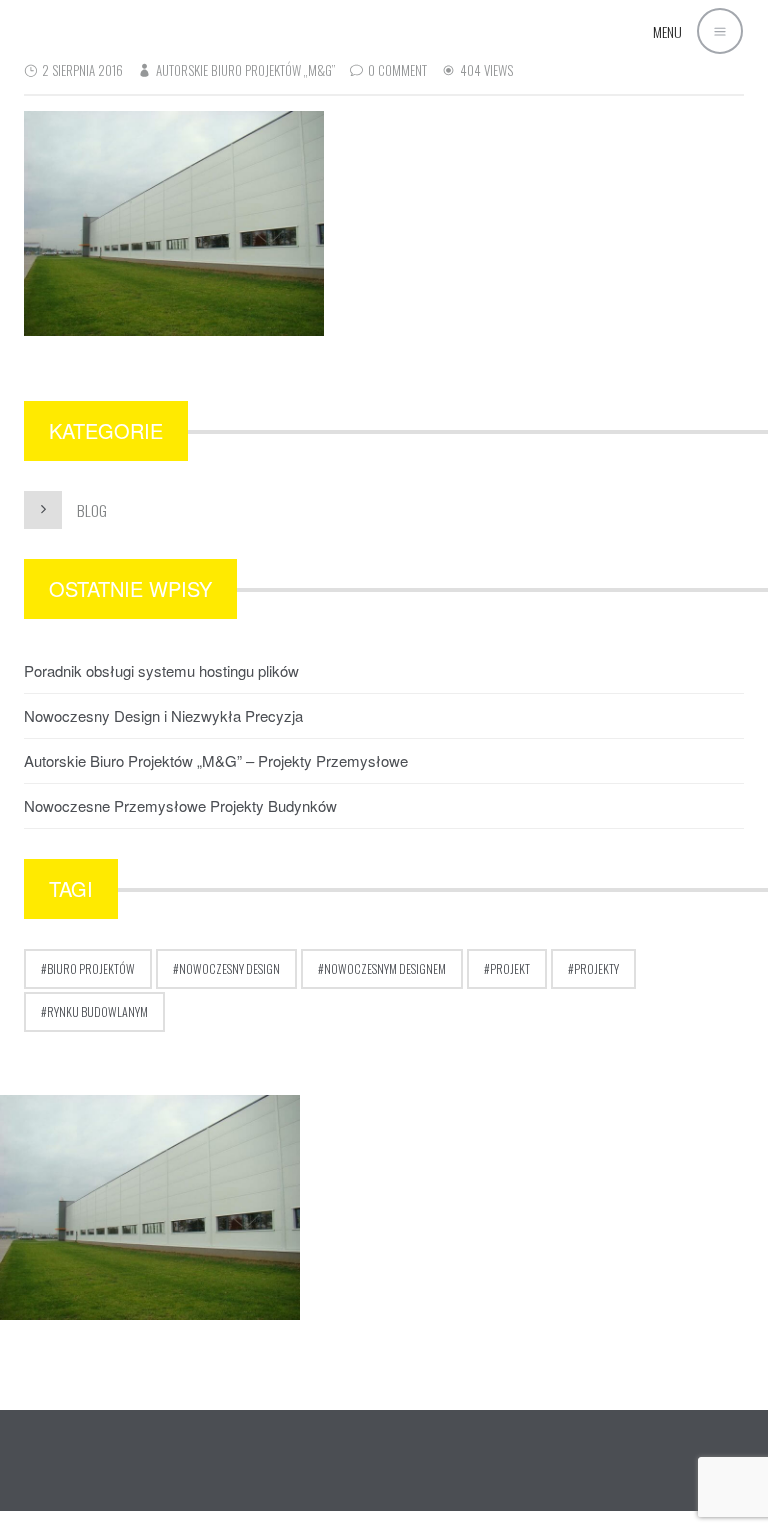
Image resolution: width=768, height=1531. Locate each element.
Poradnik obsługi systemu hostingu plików (161, 670)
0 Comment (397, 70)
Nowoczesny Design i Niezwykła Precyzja (163, 715)
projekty (596, 968)
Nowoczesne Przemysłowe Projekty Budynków (180, 805)
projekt (510, 968)
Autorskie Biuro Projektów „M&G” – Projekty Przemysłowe (216, 760)
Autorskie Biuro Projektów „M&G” (245, 70)
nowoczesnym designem (385, 968)
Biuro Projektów (91, 968)
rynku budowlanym (97, 1011)
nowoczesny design (229, 968)
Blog (92, 510)
